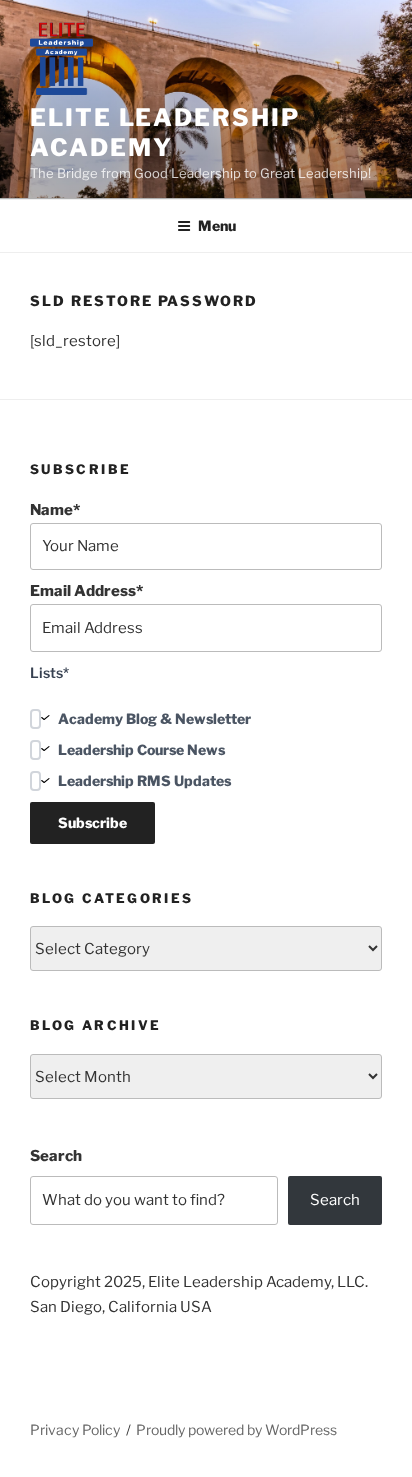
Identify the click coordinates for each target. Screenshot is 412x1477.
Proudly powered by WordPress (236, 1429)
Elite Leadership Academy (165, 132)
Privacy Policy (75, 1429)
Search (56, 1156)
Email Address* (86, 591)
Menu (217, 225)
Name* (55, 510)
